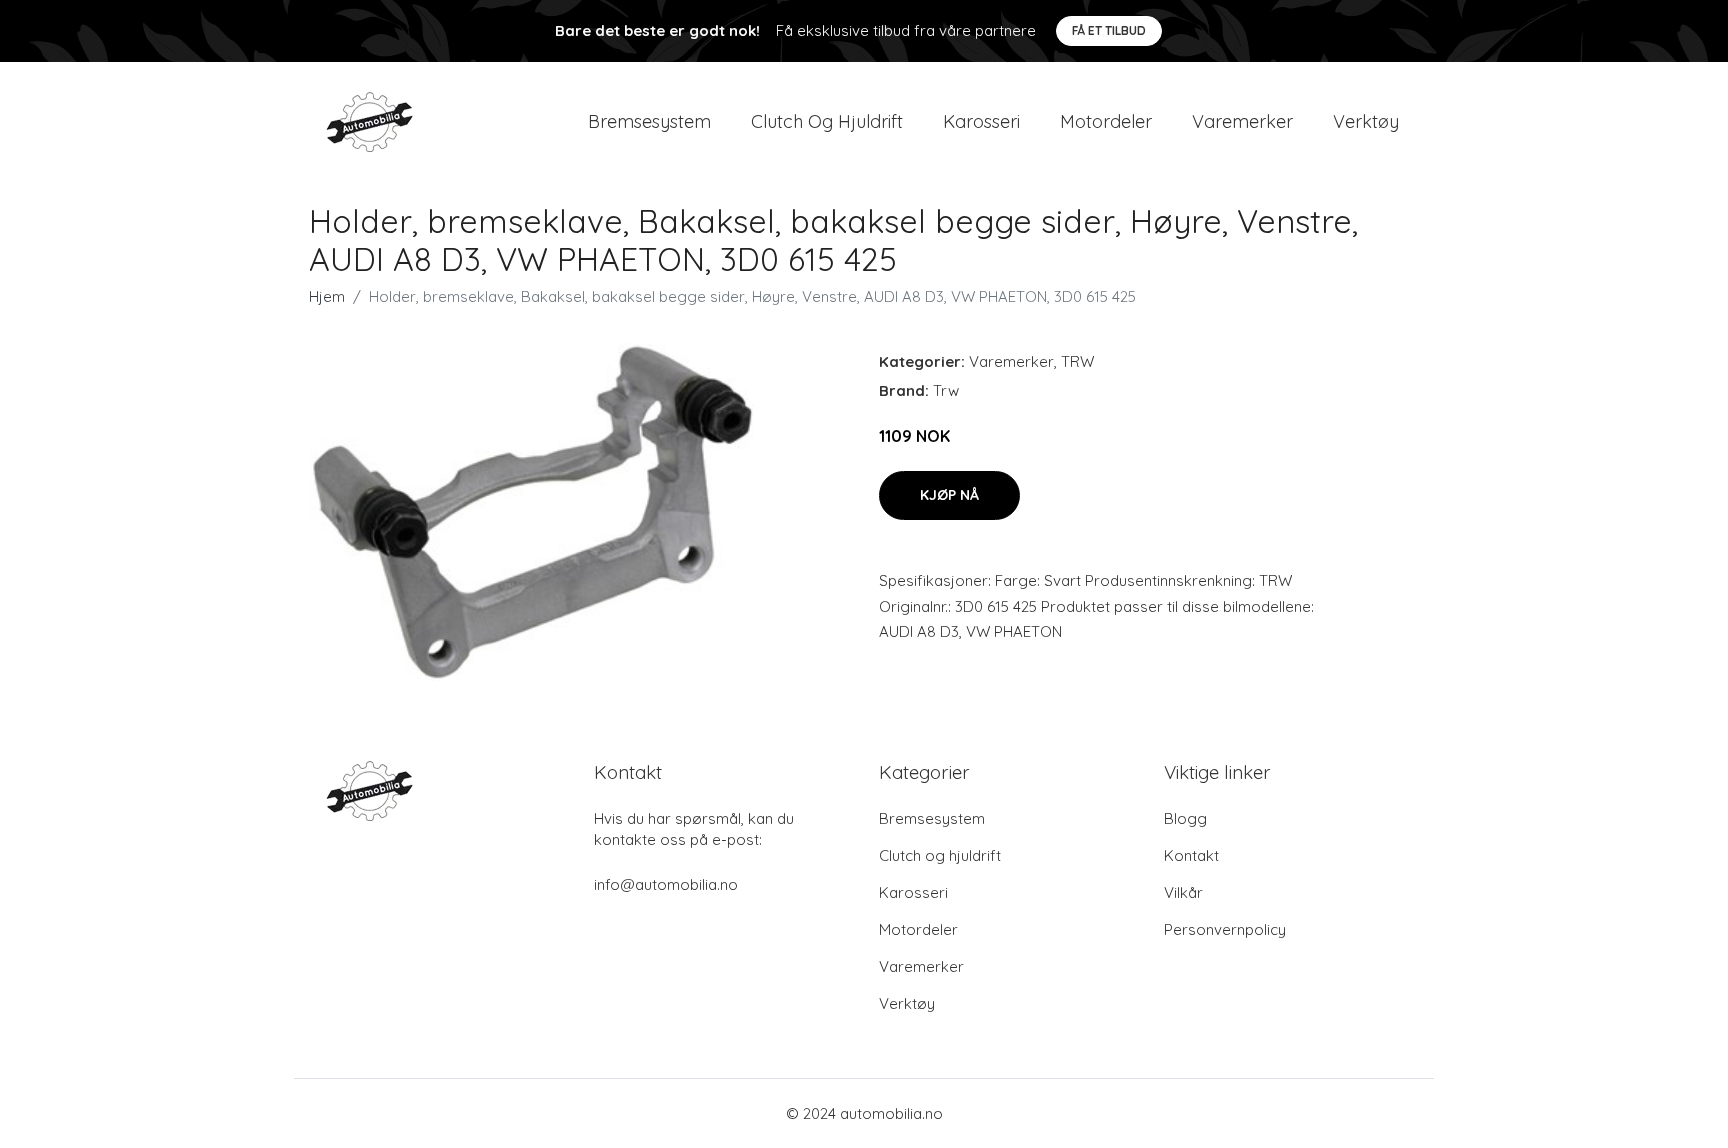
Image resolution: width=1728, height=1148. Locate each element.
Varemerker (1242, 121)
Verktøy (1366, 121)
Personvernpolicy (1225, 929)
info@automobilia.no (666, 884)
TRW (1077, 361)
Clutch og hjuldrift (827, 121)
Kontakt (1191, 855)
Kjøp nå (949, 495)
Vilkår (1183, 892)
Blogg (1185, 818)
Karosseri (981, 121)
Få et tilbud (1109, 30)
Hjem (327, 296)
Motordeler (1106, 121)
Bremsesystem (649, 121)
